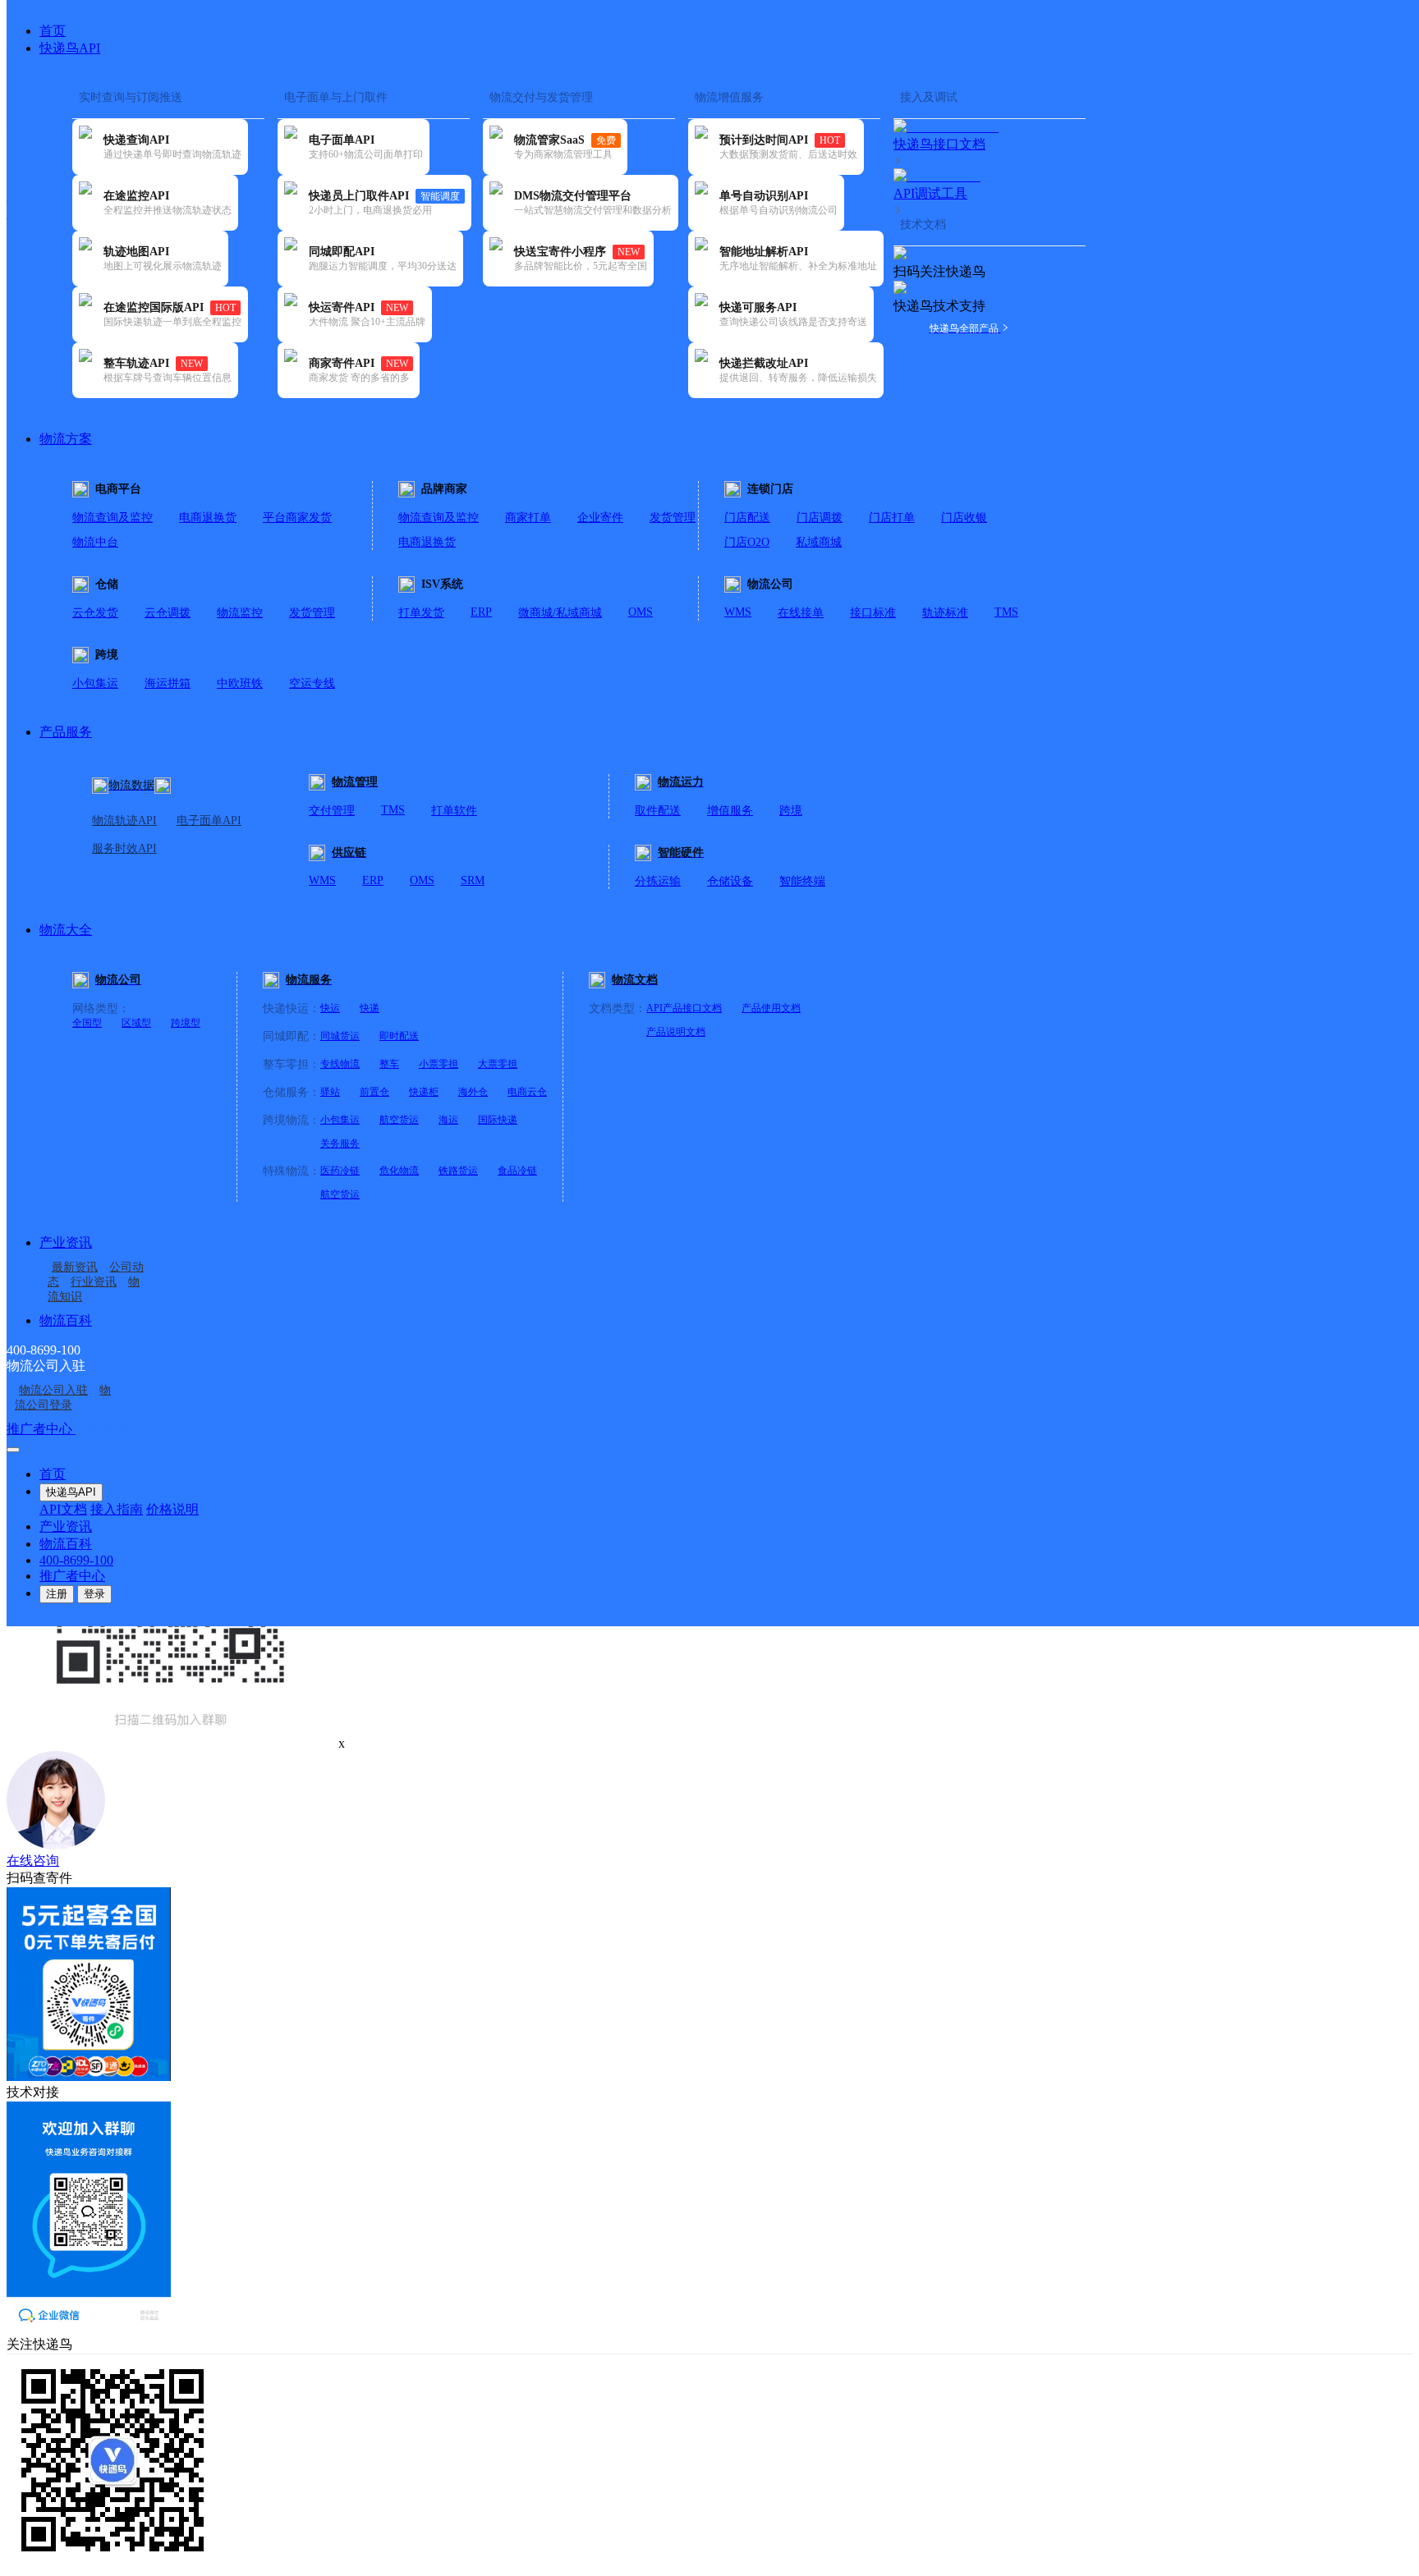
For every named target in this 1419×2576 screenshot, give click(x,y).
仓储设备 (730, 881)
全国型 (87, 1023)
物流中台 (95, 542)
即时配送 (399, 1036)
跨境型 (186, 1023)
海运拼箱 (168, 683)
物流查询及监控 (113, 518)
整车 (389, 1064)
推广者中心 (41, 1429)
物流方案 (66, 439)
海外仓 (473, 1092)
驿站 (330, 1092)
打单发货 (421, 613)
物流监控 (240, 613)
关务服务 (340, 1144)
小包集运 (95, 683)
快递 (370, 1008)
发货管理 (673, 518)
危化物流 (399, 1171)
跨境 (791, 811)
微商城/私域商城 (560, 613)
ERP (481, 612)
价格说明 (172, 1509)
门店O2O (747, 542)
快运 (330, 1008)
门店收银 (964, 518)
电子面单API (209, 820)
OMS (641, 612)
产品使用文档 (771, 1008)
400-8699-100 (76, 1560)
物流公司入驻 (53, 1390)
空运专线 (312, 683)
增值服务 (730, 811)
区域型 (136, 1023)
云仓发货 (95, 613)
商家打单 (528, 518)
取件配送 (658, 811)
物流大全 (66, 930)
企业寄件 (600, 518)
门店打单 (892, 518)
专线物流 (340, 1064)
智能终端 (802, 881)
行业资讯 (94, 1282)
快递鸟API (70, 48)
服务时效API (124, 848)
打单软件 (454, 811)
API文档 (63, 1509)
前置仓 (374, 1092)
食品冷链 (517, 1171)
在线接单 (801, 613)
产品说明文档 (676, 1032)
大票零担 (498, 1064)
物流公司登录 (63, 1398)
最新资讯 (75, 1267)
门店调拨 (820, 518)
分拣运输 (658, 881)
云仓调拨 (168, 613)
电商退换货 (208, 518)
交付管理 (332, 811)
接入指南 (117, 1509)
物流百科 (66, 1320)
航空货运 (399, 1120)
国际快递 (498, 1120)
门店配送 (747, 518)
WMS (738, 612)
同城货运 (340, 1036)
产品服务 (66, 732)
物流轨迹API (124, 820)
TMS (1006, 612)
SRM (473, 880)
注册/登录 (103, 1429)
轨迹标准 (945, 613)
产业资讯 (66, 1242)
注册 (57, 1594)
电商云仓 (527, 1092)
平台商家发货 (297, 518)
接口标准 (873, 613)
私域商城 (819, 542)
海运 (448, 1120)
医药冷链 (340, 1171)
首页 (53, 31)
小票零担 (439, 1064)
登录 (94, 1594)
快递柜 (424, 1092)
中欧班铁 (240, 683)
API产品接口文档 (684, 1008)
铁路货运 (458, 1171)
